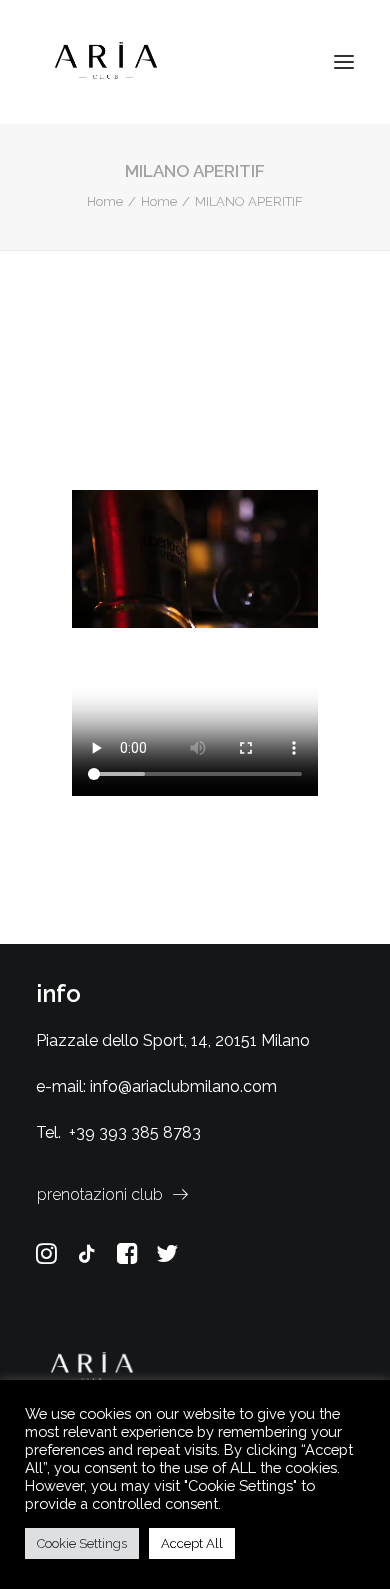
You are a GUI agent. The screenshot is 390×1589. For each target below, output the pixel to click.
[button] (344, 62)
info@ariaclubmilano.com (183, 1086)
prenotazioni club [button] (100, 1194)
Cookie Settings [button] (82, 1543)
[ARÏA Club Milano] (106, 62)
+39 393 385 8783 (135, 1132)
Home (105, 201)
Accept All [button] (192, 1543)
